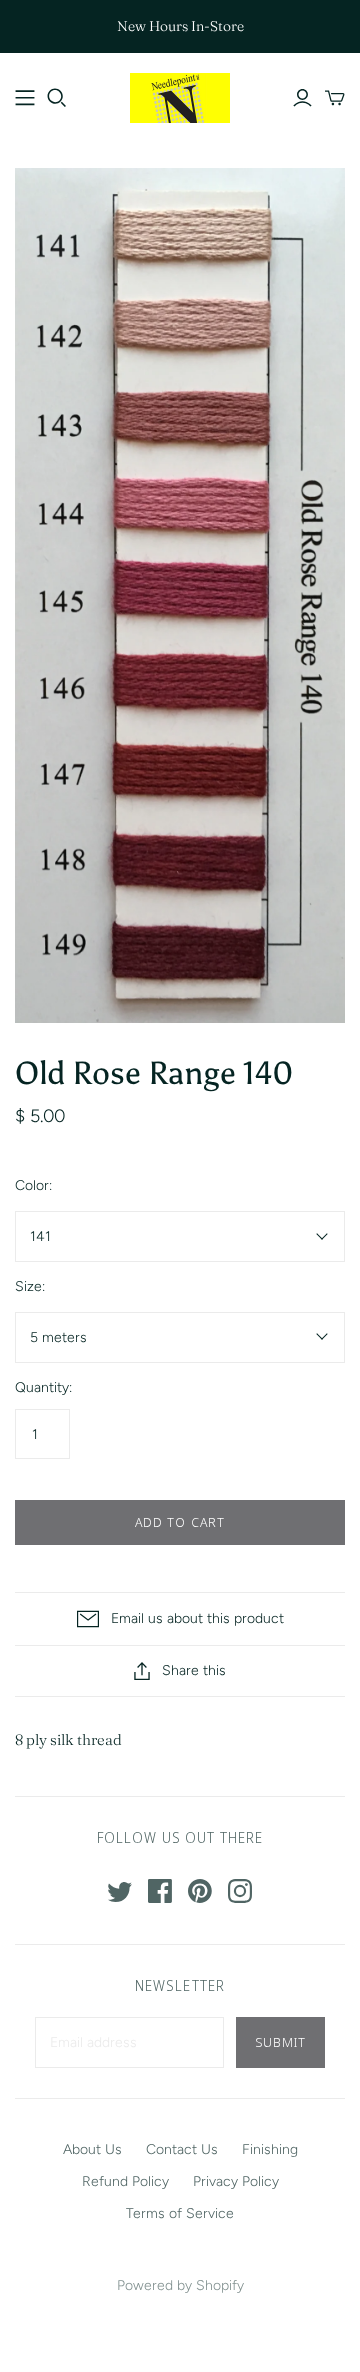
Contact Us (182, 2149)
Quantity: (43, 1387)
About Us (92, 2149)
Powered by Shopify (180, 2285)
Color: (33, 1185)
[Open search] (57, 98)
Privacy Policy (236, 2181)
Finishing (270, 2149)
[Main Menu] (25, 98)
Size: (30, 1286)
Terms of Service (180, 2213)
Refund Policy (125, 2181)
